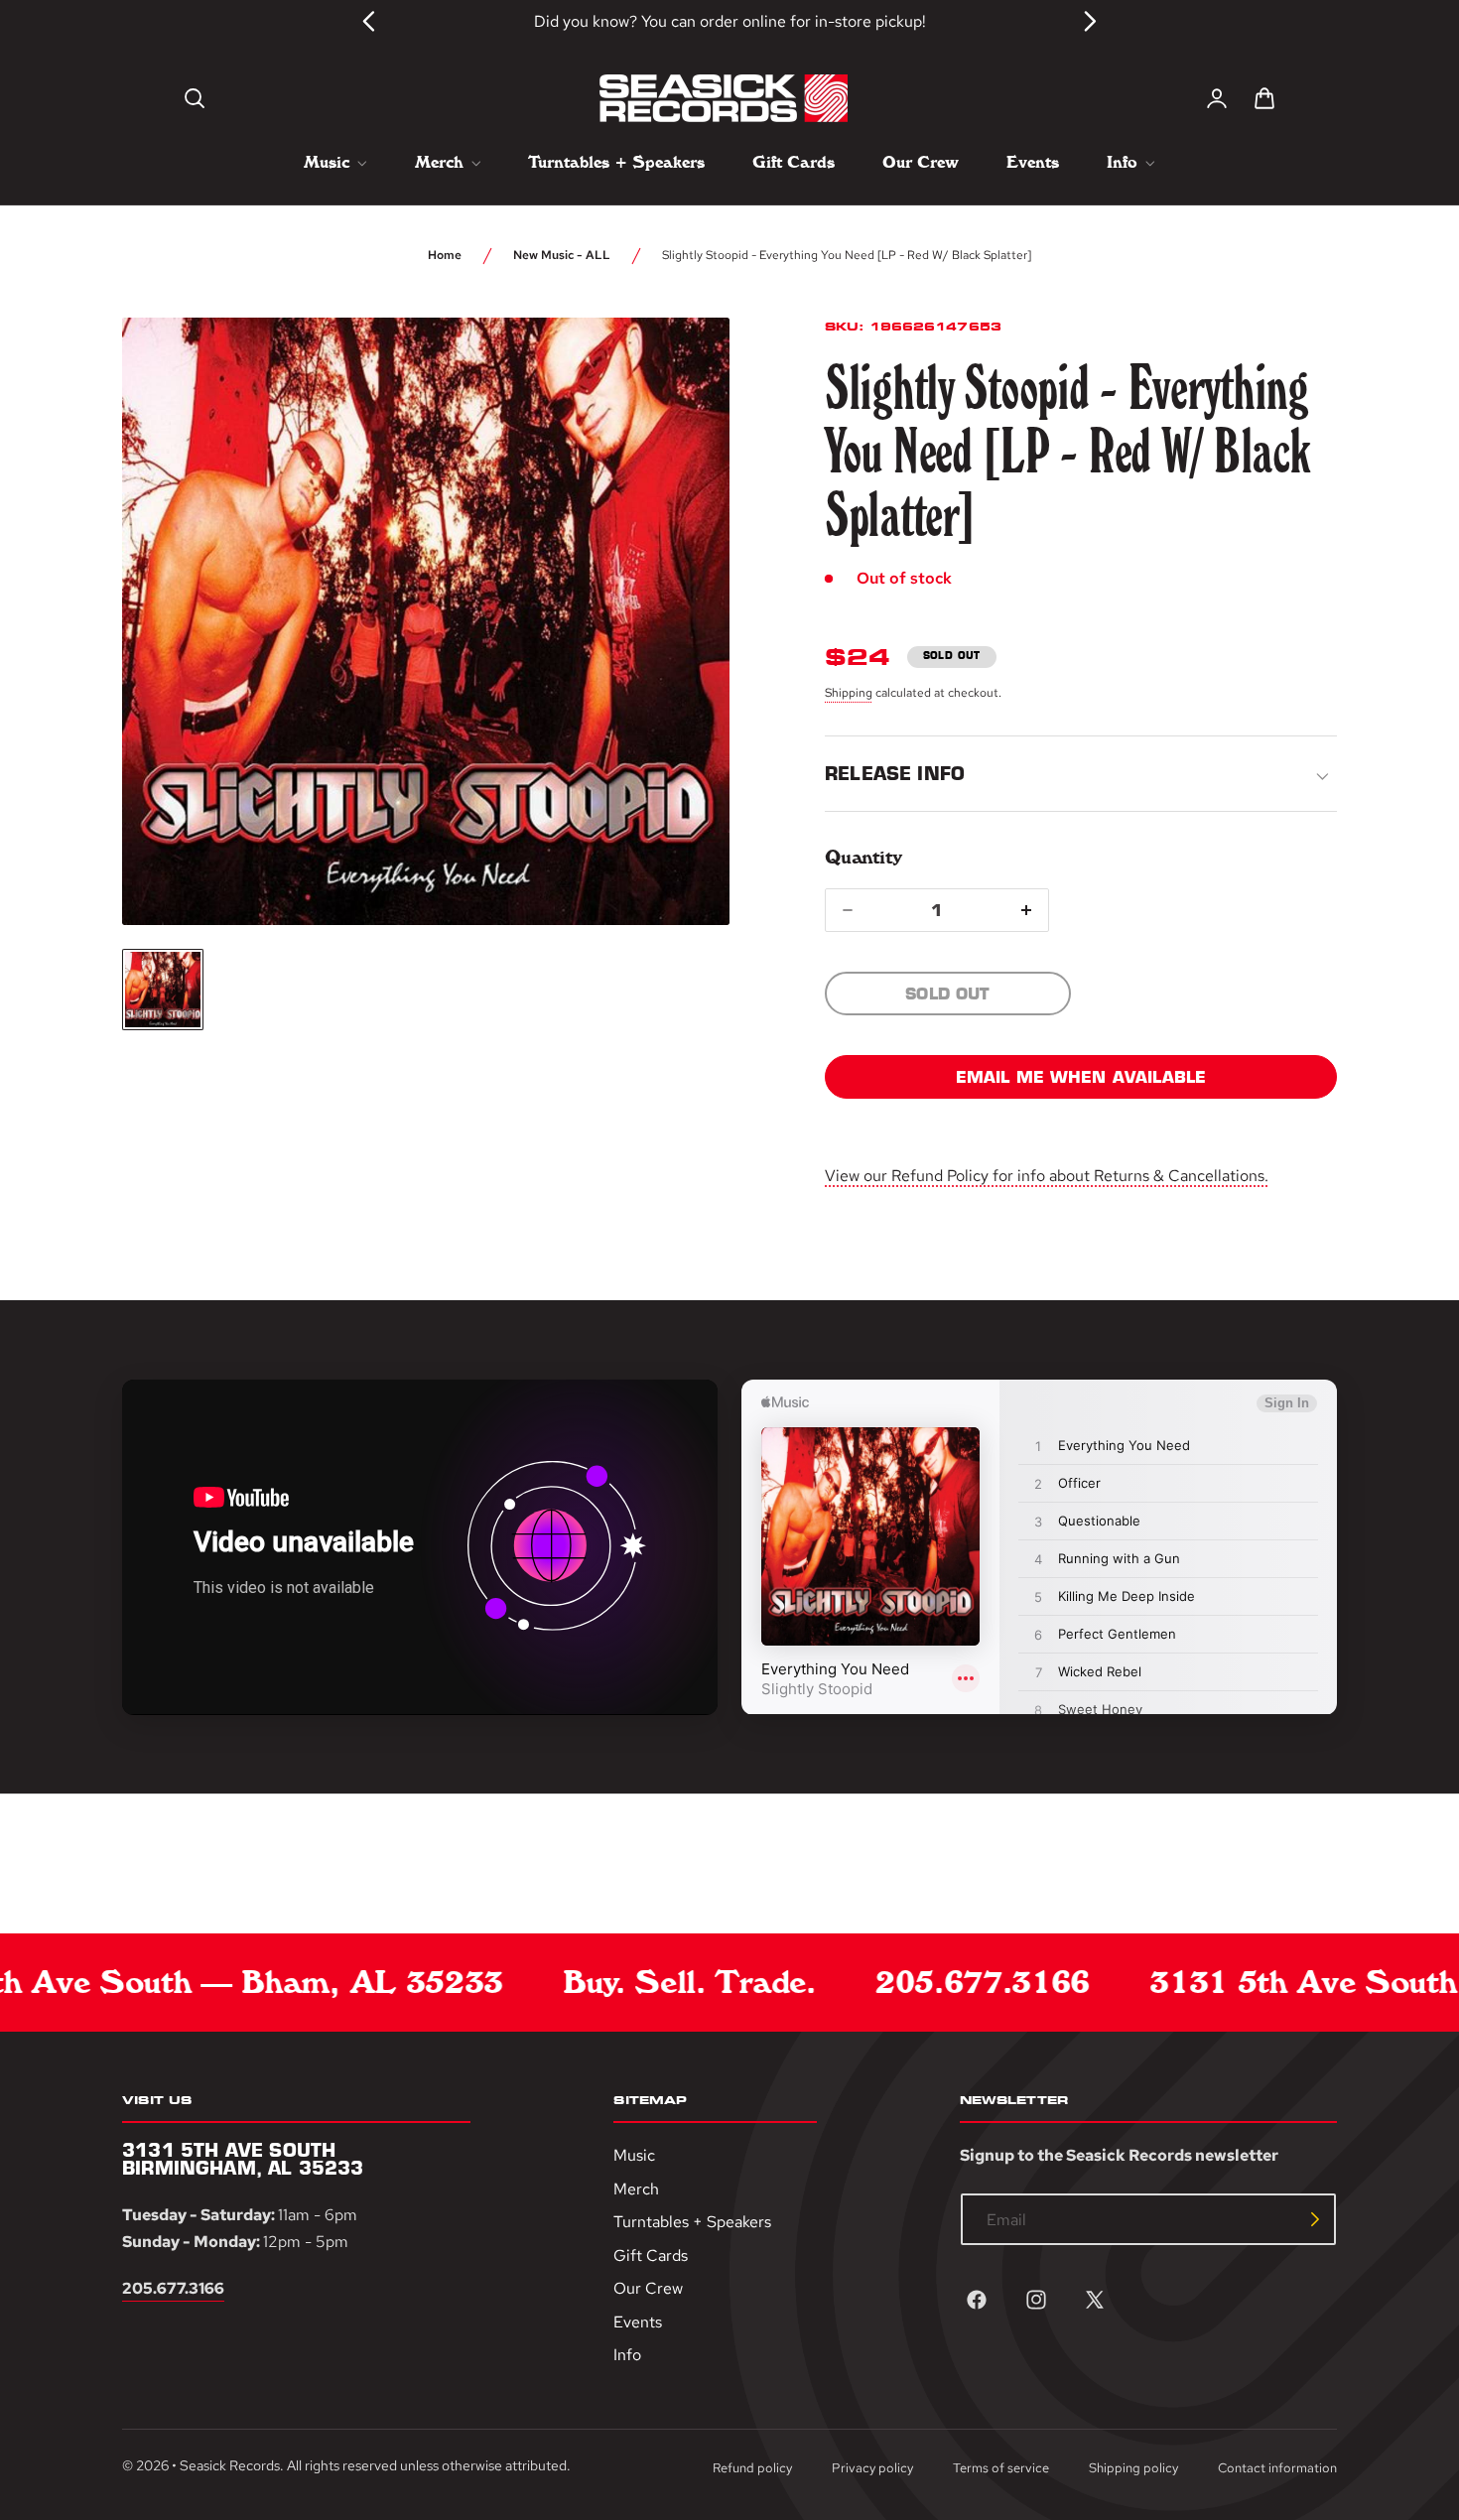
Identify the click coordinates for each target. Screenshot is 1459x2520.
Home (445, 255)
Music (634, 2155)
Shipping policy (1133, 2468)
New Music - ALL (562, 255)
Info (627, 2355)
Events (638, 2322)
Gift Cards (651, 2255)
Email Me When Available (1081, 1077)
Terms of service (1001, 2468)
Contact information (1277, 2468)
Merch (636, 2189)
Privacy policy (872, 2468)
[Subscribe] (1315, 2219)
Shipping (849, 693)
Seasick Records (230, 2466)
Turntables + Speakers (692, 2222)
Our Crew (648, 2288)
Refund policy (752, 2468)
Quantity (863, 857)
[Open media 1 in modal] (678, 369)
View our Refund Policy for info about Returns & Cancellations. (1047, 1176)
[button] (195, 98)
